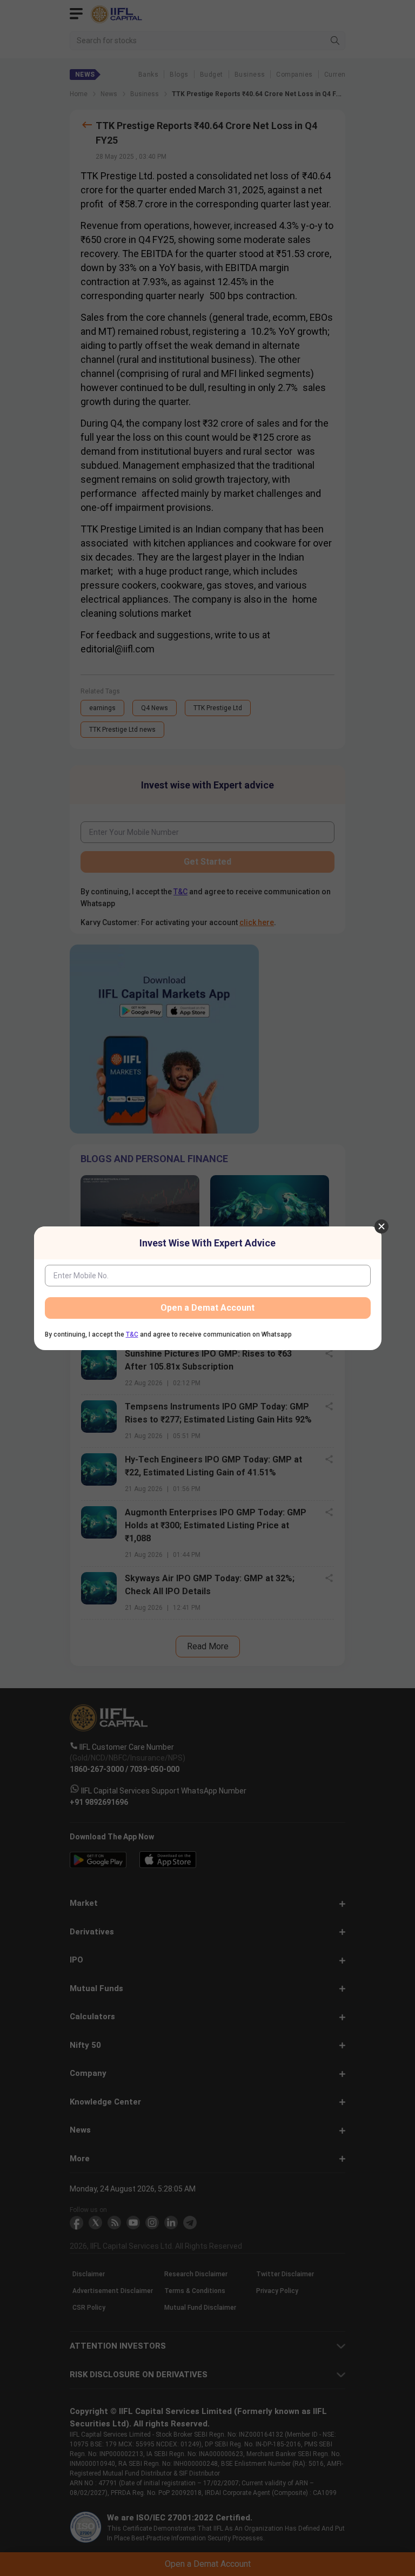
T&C (132, 1334)
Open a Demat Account (207, 1308)
